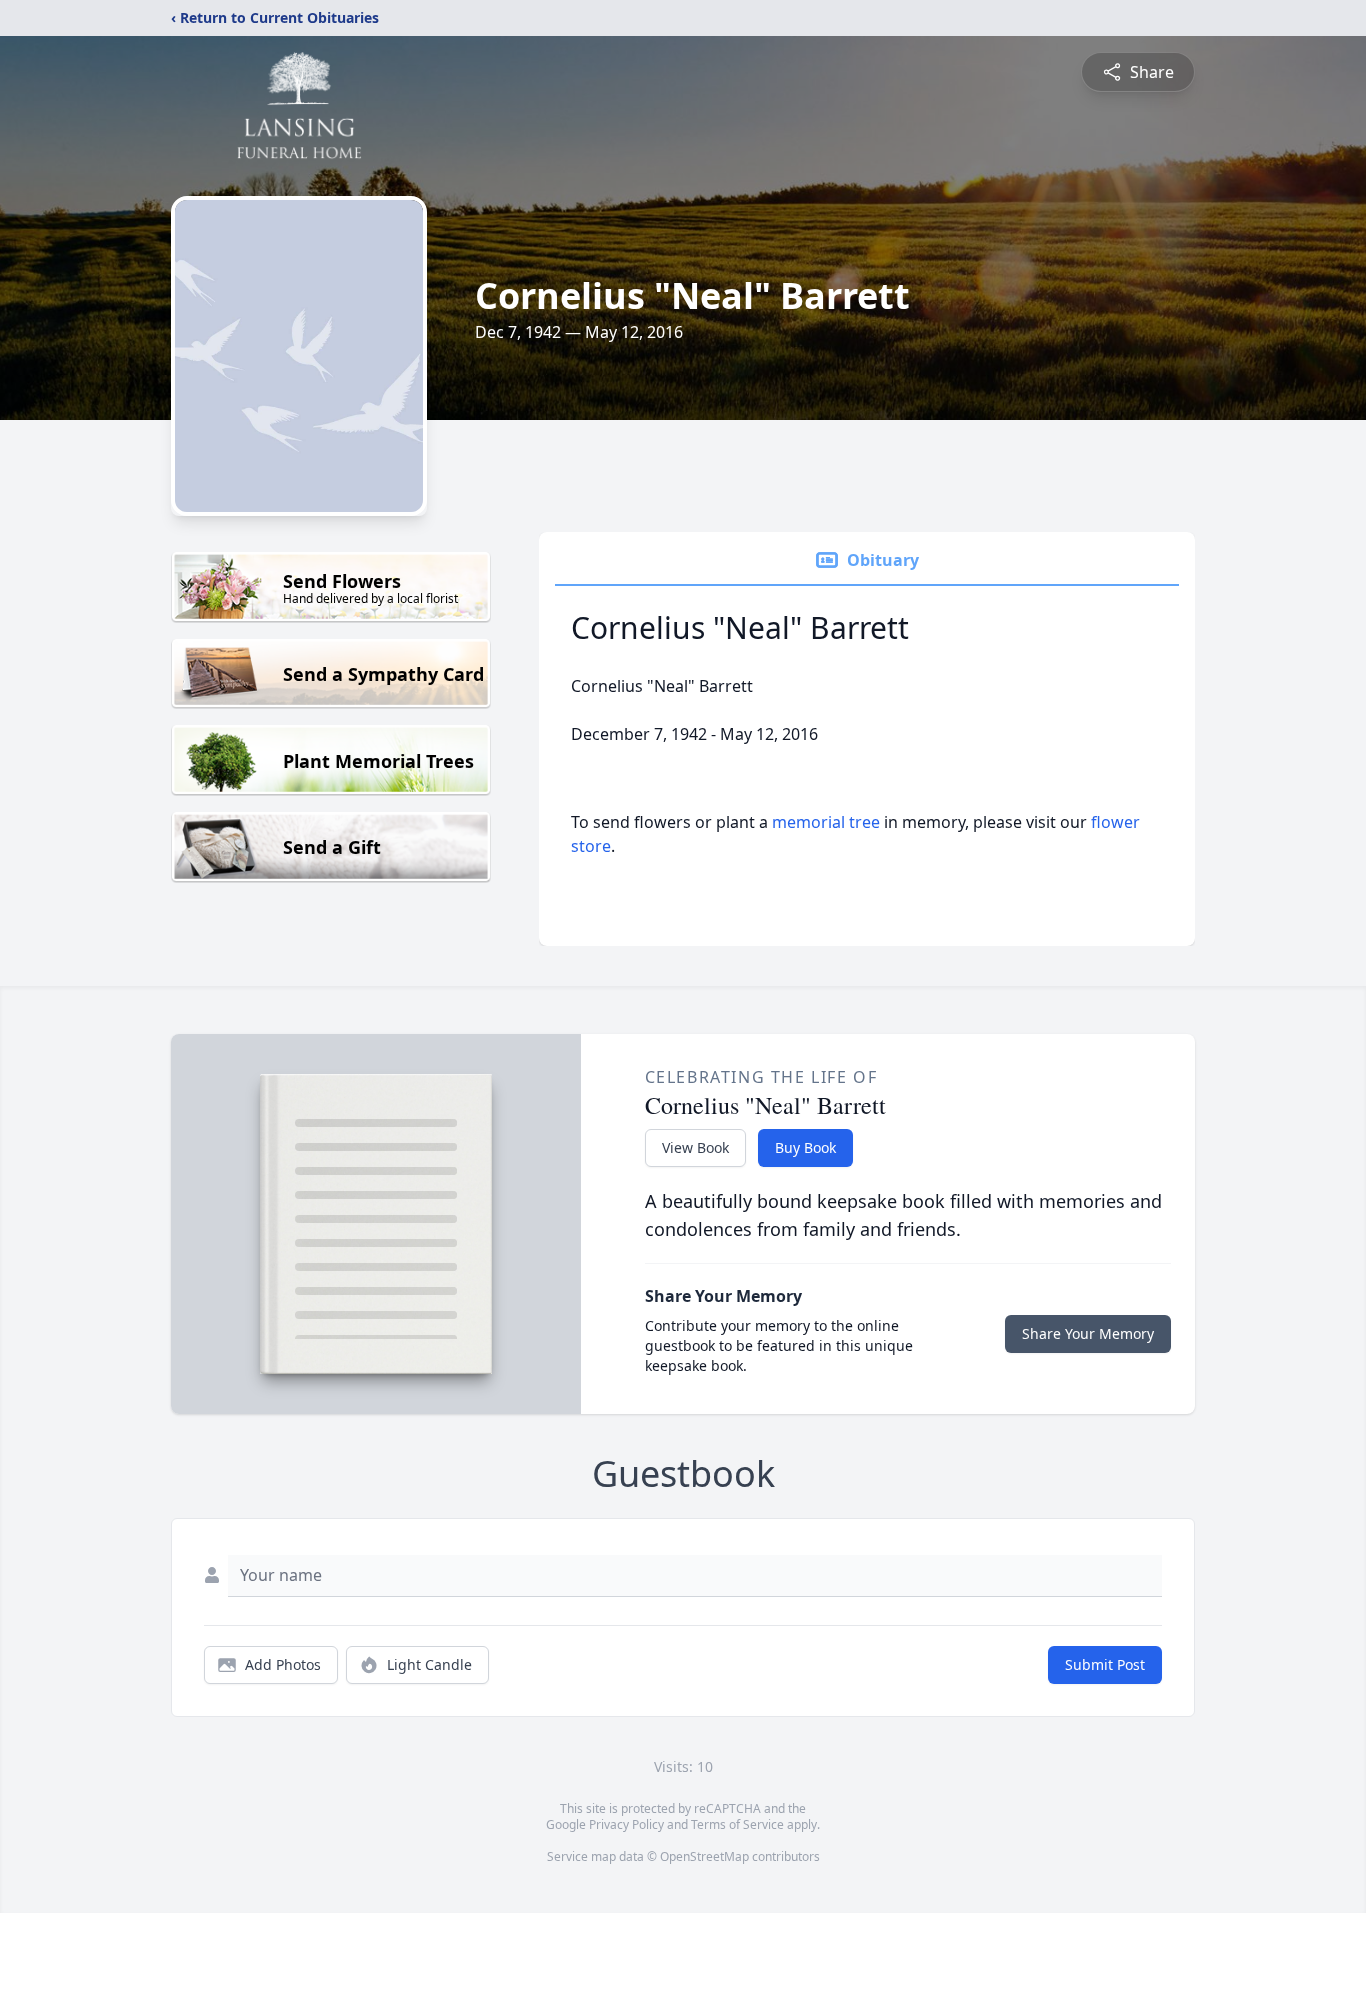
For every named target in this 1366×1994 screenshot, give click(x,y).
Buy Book (805, 1147)
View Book (695, 1147)
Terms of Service (737, 1824)
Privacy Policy (626, 1824)
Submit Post (1105, 1664)
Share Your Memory (1088, 1333)
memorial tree (826, 822)
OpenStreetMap (704, 1856)
